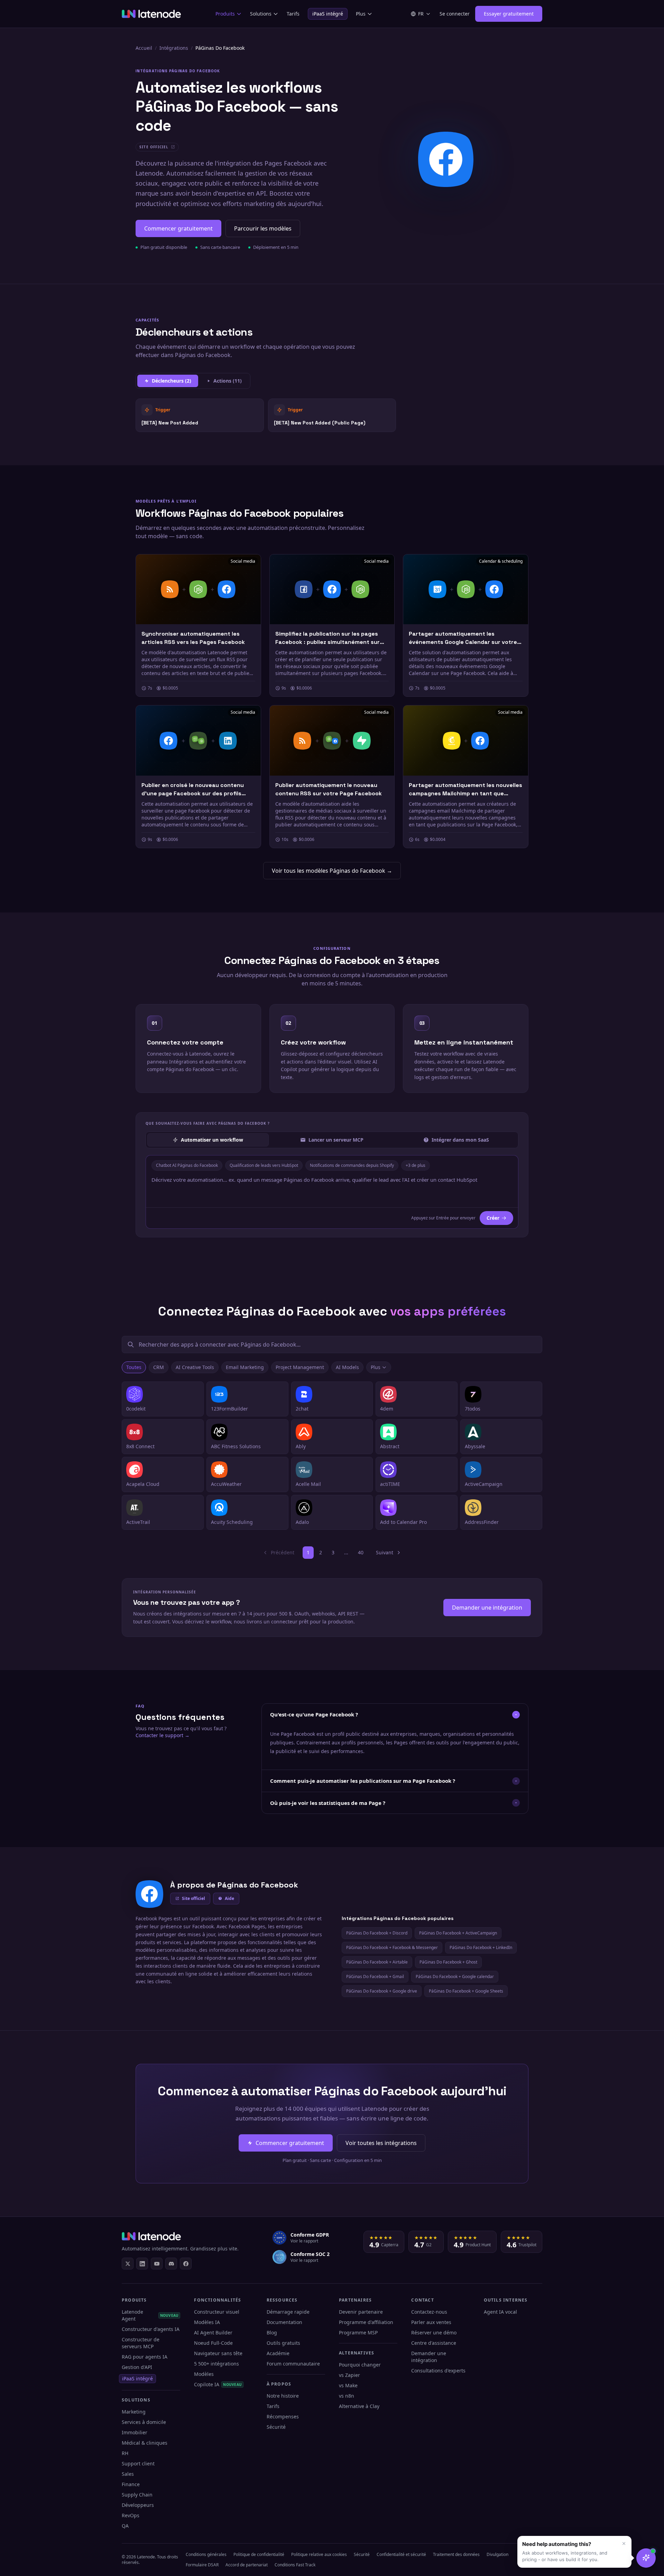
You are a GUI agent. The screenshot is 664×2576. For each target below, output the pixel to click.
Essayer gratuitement (509, 14)
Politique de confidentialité (259, 2554)
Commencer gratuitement (178, 228)
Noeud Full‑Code (213, 2343)
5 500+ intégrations (216, 2364)
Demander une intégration (487, 1608)
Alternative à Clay (359, 2406)
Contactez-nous (429, 2312)
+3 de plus (416, 1165)
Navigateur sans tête (218, 2353)
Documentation (284, 2322)
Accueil (144, 48)
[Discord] (171, 2264)
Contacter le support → (163, 1735)
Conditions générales (206, 2554)
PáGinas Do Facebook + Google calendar (455, 1977)
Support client (138, 2463)
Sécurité (276, 2427)
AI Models (347, 1367)
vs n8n (347, 2396)
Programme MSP (358, 2333)
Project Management (300, 1367)
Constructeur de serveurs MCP (141, 2343)
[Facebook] (186, 2264)
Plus (361, 14)
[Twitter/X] (128, 2264)
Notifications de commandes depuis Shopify (352, 1165)
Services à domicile (144, 2422)
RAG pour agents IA (145, 2357)
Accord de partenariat (247, 2565)
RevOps (131, 2515)
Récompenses (283, 2416)
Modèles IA (207, 2322)
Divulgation (497, 2554)
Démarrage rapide (288, 2312)
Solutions (261, 14)
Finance (131, 2484)
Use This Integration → (200, 415)
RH (125, 2453)
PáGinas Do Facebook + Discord (377, 1933)
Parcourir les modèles (263, 228)
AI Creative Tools (195, 1367)
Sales (128, 2474)
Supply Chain (137, 2495)
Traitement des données (456, 2554)
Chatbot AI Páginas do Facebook (187, 1165)
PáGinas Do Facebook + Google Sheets (466, 1991)
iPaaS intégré (328, 14)
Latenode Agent (150, 2315)
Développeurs (138, 2505)
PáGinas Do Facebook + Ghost (448, 1962)
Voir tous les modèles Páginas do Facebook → (332, 871)
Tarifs (293, 14)
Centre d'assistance (434, 2343)
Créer (493, 1218)
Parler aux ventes (431, 2322)
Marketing (134, 2412)
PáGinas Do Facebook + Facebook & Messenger (392, 1947)
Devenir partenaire (361, 2312)
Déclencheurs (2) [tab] (172, 381)
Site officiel (193, 1898)
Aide (229, 1898)
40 (361, 1552)
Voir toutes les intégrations (381, 2143)
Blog (272, 2333)
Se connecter (455, 14)
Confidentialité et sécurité (401, 2554)
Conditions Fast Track (295, 2565)
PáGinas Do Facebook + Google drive (382, 1991)
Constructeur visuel (217, 2312)
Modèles (204, 2374)
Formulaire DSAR (202, 2565)
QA (125, 2526)
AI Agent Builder (213, 2333)
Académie (278, 2353)
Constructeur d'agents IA (151, 2329)
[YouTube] (157, 2264)
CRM (159, 1367)
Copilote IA (218, 2384)
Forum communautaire (293, 2364)
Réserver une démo (434, 2333)
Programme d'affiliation (366, 2322)
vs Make (348, 2385)
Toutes (134, 1367)
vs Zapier (349, 2375)
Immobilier (135, 2432)
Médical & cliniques (145, 2443)
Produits (225, 14)
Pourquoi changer (360, 2365)
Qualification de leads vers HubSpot (264, 1165)
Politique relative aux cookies (319, 2554)
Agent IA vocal (500, 2312)
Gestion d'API (137, 2367)
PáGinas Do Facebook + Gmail (375, 1977)
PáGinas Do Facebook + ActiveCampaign (458, 1933)
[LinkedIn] (142, 2264)
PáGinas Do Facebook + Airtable (377, 1962)
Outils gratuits (283, 2343)
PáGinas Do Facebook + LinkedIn (481, 1947)
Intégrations (174, 48)
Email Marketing (245, 1367)
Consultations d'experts (438, 2371)
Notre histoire (283, 2396)
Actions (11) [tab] (228, 381)
